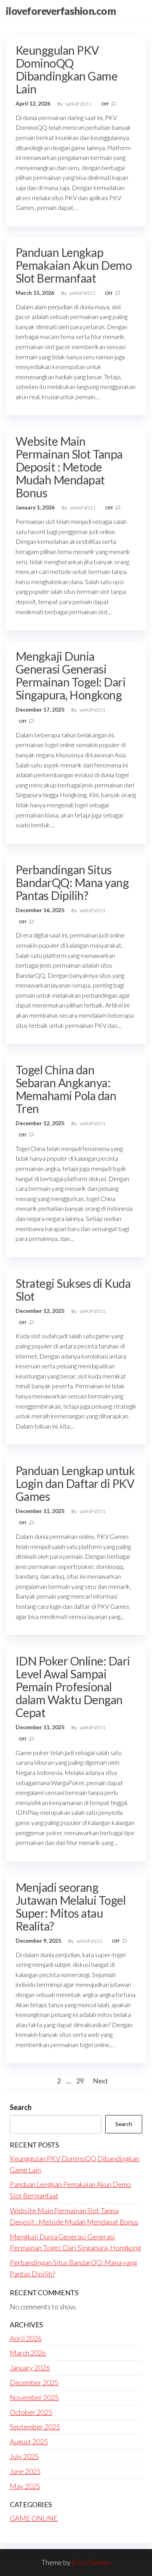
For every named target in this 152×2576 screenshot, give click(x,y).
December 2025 (34, 2382)
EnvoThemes (91, 2562)
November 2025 (34, 2397)
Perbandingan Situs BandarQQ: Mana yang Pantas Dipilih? (72, 882)
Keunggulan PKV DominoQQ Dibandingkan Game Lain (66, 69)
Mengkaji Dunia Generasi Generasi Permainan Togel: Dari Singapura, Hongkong (71, 675)
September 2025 (35, 2427)
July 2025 (24, 2456)
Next (100, 2081)
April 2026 (26, 2338)
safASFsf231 (79, 104)
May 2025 (25, 2486)
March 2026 (28, 2353)
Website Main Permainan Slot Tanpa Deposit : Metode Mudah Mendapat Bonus (69, 467)
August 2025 (29, 2442)
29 (80, 2081)
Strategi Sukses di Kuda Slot (73, 1290)
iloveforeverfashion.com (61, 11)
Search (21, 2107)
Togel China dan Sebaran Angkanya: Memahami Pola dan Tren (66, 1089)
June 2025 (25, 2471)
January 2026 (30, 2368)
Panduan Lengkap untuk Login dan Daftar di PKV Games (75, 1483)
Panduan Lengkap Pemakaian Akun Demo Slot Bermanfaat (74, 265)
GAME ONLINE (34, 2518)
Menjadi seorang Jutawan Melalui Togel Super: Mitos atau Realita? (71, 1906)
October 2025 (31, 2412)
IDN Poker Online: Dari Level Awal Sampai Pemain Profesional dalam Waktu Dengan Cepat (73, 1687)
